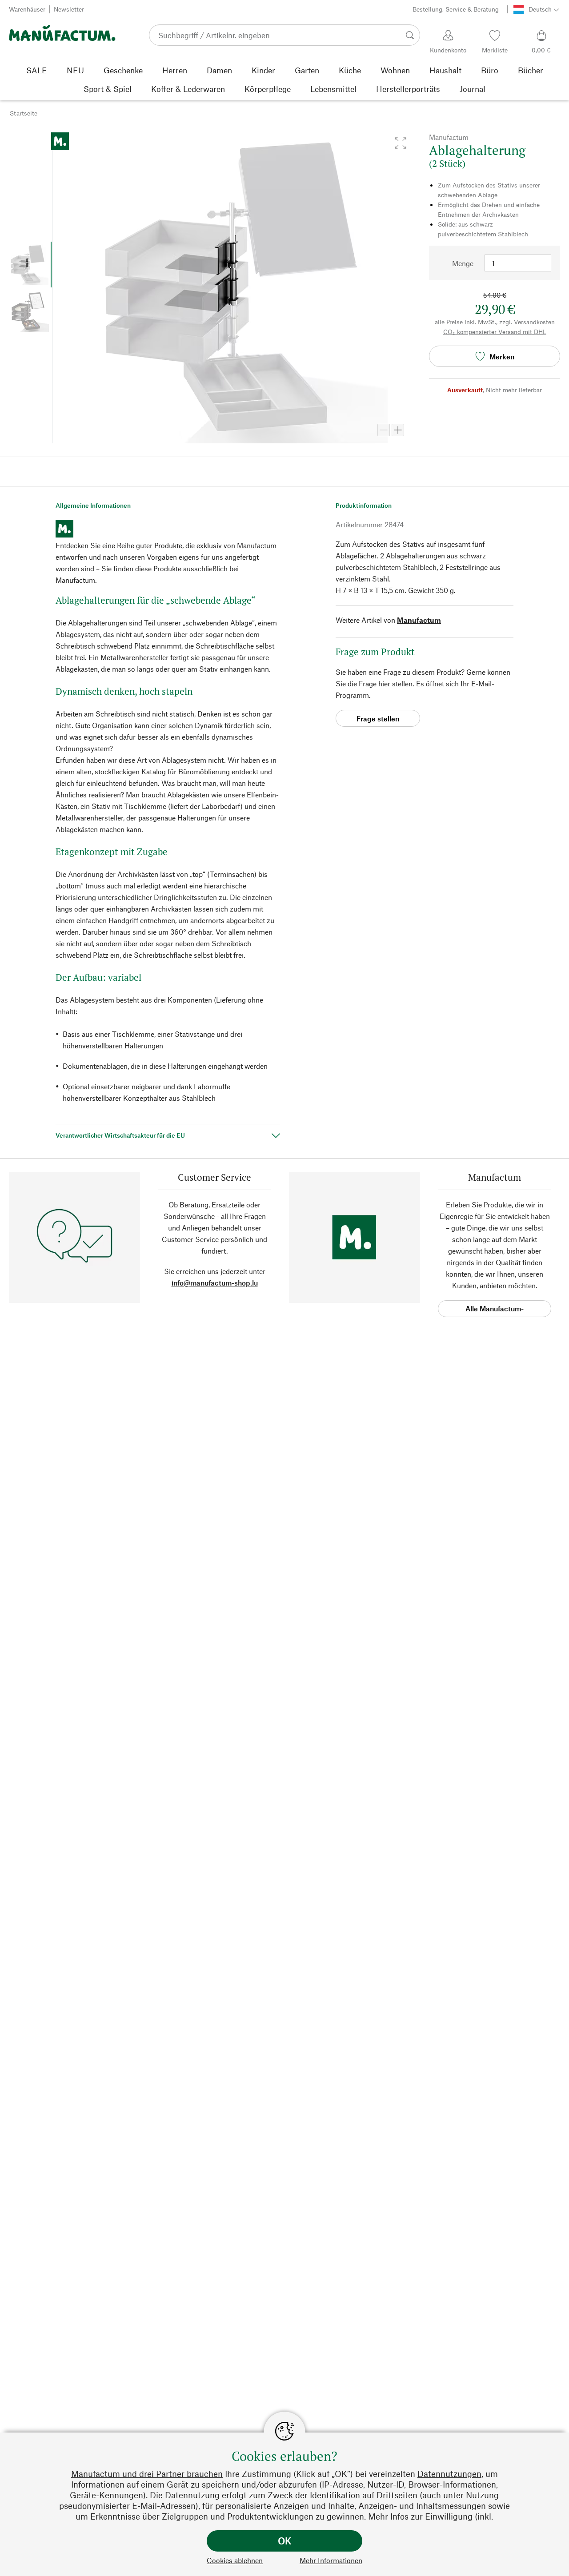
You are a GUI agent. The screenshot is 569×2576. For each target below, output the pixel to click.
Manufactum (419, 620)
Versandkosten (534, 322)
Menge (463, 263)
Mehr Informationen (331, 2560)
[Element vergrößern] (398, 430)
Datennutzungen (449, 2474)
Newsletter (69, 9)
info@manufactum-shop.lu (215, 1283)
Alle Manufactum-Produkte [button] (495, 1311)
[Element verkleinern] (384, 430)
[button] (401, 143)
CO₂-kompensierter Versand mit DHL (495, 332)
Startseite (24, 113)
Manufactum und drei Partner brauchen (147, 2474)
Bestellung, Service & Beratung (456, 9)
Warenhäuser (27, 9)
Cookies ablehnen (235, 2560)
